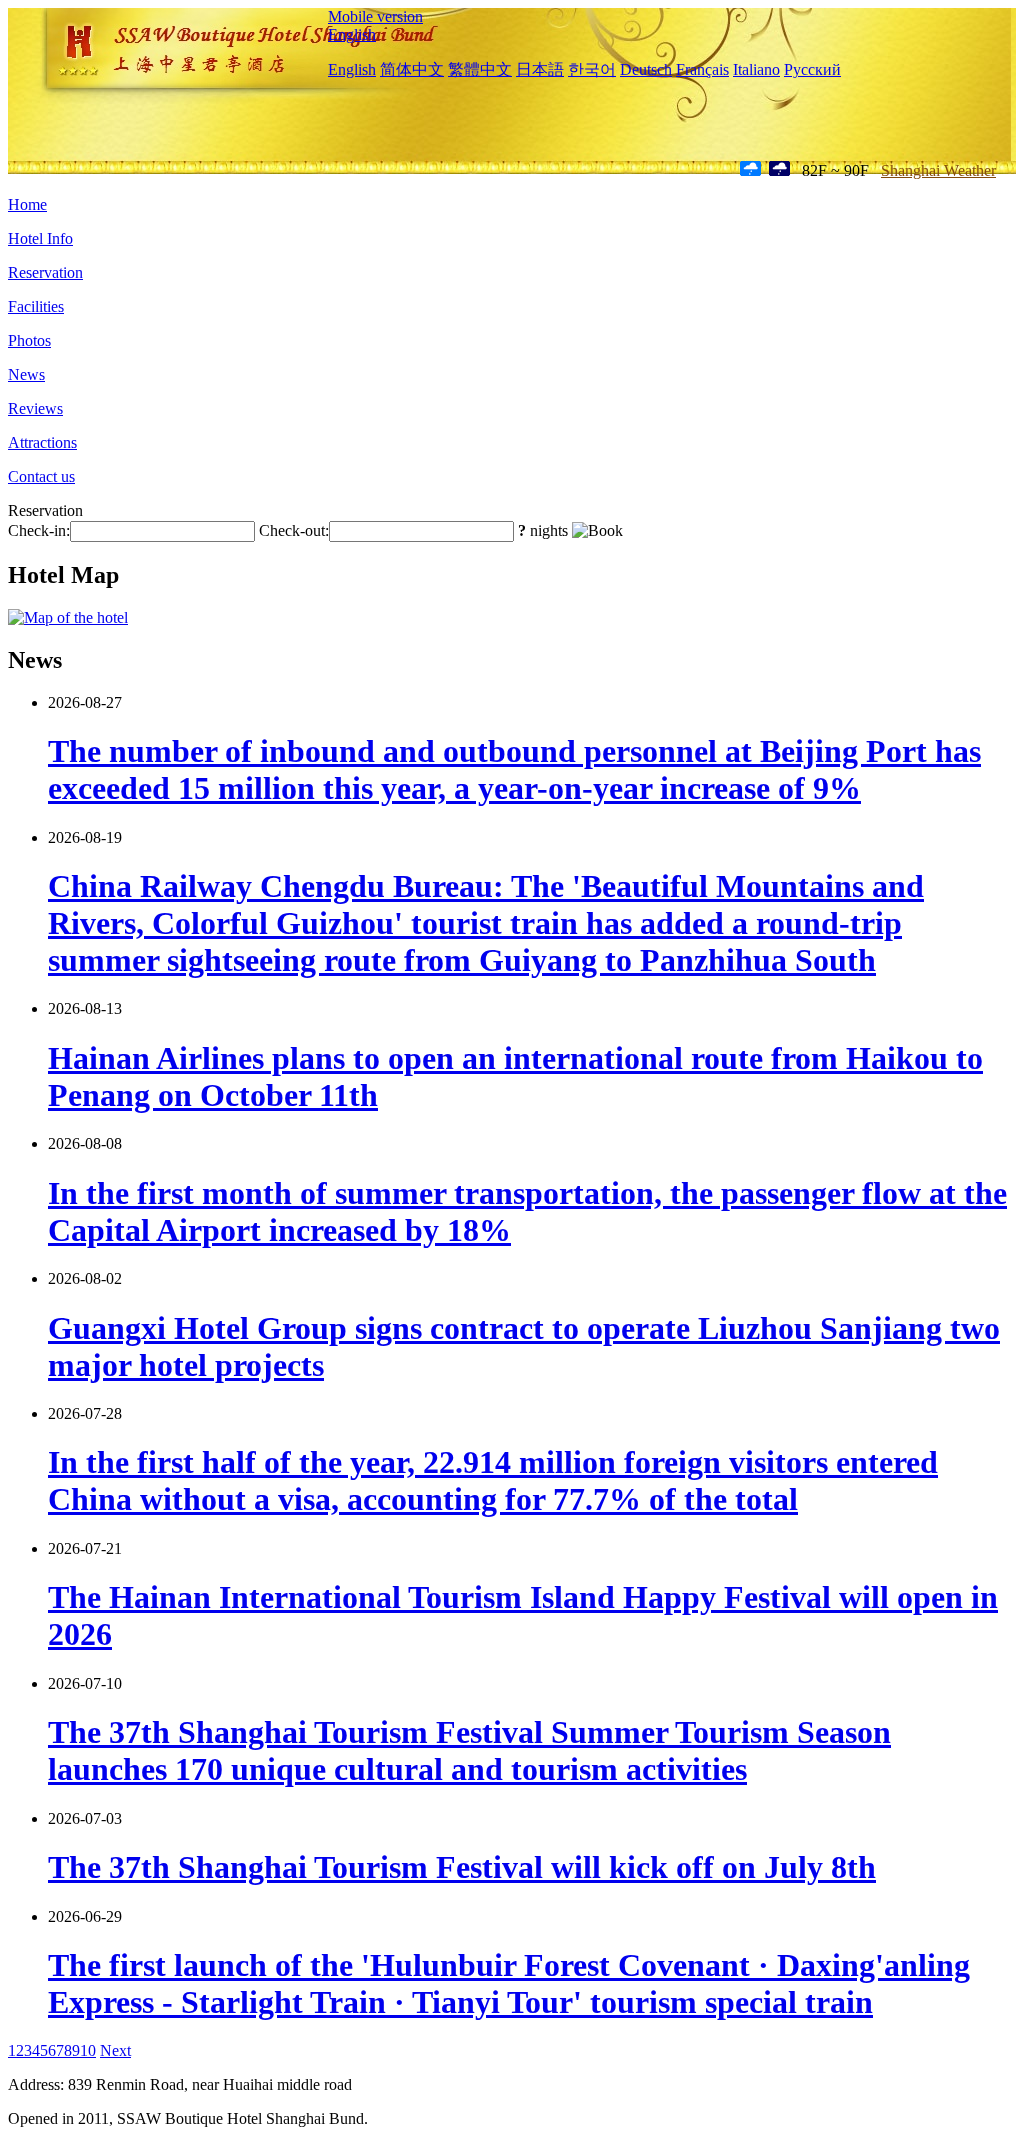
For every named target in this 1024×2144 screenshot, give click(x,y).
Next (115, 2050)
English (352, 34)
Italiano (756, 69)
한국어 (592, 69)
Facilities (36, 306)
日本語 (540, 69)
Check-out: (294, 530)
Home (27, 204)
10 (88, 2050)
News (26, 374)
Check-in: (39, 530)
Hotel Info (40, 238)
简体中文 (412, 69)
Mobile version (375, 16)
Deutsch (646, 69)
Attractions (42, 442)
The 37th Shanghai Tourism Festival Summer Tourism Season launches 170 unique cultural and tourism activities (469, 1750)
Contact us (41, 476)
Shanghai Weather (938, 170)
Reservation (45, 272)
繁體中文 (480, 69)
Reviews (35, 408)
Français (702, 69)
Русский (812, 69)
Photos (29, 340)
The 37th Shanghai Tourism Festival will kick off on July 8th (462, 1867)
